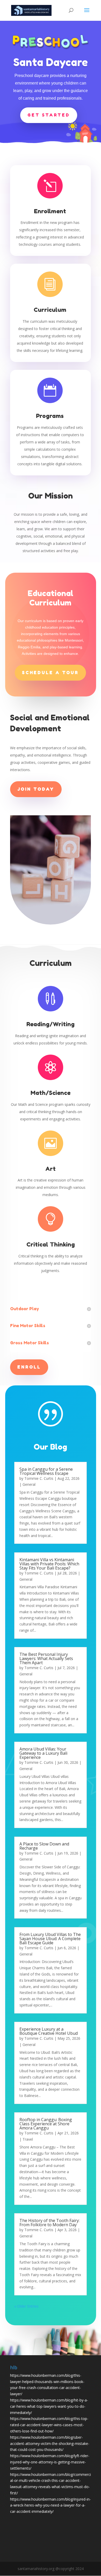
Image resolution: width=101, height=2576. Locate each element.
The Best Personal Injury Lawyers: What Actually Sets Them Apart (46, 1658)
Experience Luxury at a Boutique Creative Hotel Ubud (49, 2031)
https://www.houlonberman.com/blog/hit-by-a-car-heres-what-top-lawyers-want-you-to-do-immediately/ (49, 2406)
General (29, 1484)
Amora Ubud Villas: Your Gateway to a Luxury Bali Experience (43, 1753)
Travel (28, 2139)
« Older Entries (26, 2306)
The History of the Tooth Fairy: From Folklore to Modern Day (49, 2223)
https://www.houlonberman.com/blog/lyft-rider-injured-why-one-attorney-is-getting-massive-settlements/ (50, 2462)
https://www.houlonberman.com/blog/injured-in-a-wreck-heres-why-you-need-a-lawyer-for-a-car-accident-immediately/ (51, 2505)
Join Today (36, 789)
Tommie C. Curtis (39, 1478)
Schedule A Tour (50, 673)
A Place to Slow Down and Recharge (44, 1846)
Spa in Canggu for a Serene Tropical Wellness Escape (46, 1471)
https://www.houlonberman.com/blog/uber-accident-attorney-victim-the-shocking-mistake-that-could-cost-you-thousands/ (50, 2443)
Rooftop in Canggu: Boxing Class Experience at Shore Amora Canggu (46, 2124)
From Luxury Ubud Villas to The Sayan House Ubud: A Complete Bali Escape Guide (50, 1939)
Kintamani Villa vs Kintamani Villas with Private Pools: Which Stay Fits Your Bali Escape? (49, 1564)
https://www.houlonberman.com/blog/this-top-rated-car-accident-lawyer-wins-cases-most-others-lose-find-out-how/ (49, 2425)
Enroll (29, 1367)
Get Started (49, 115)
